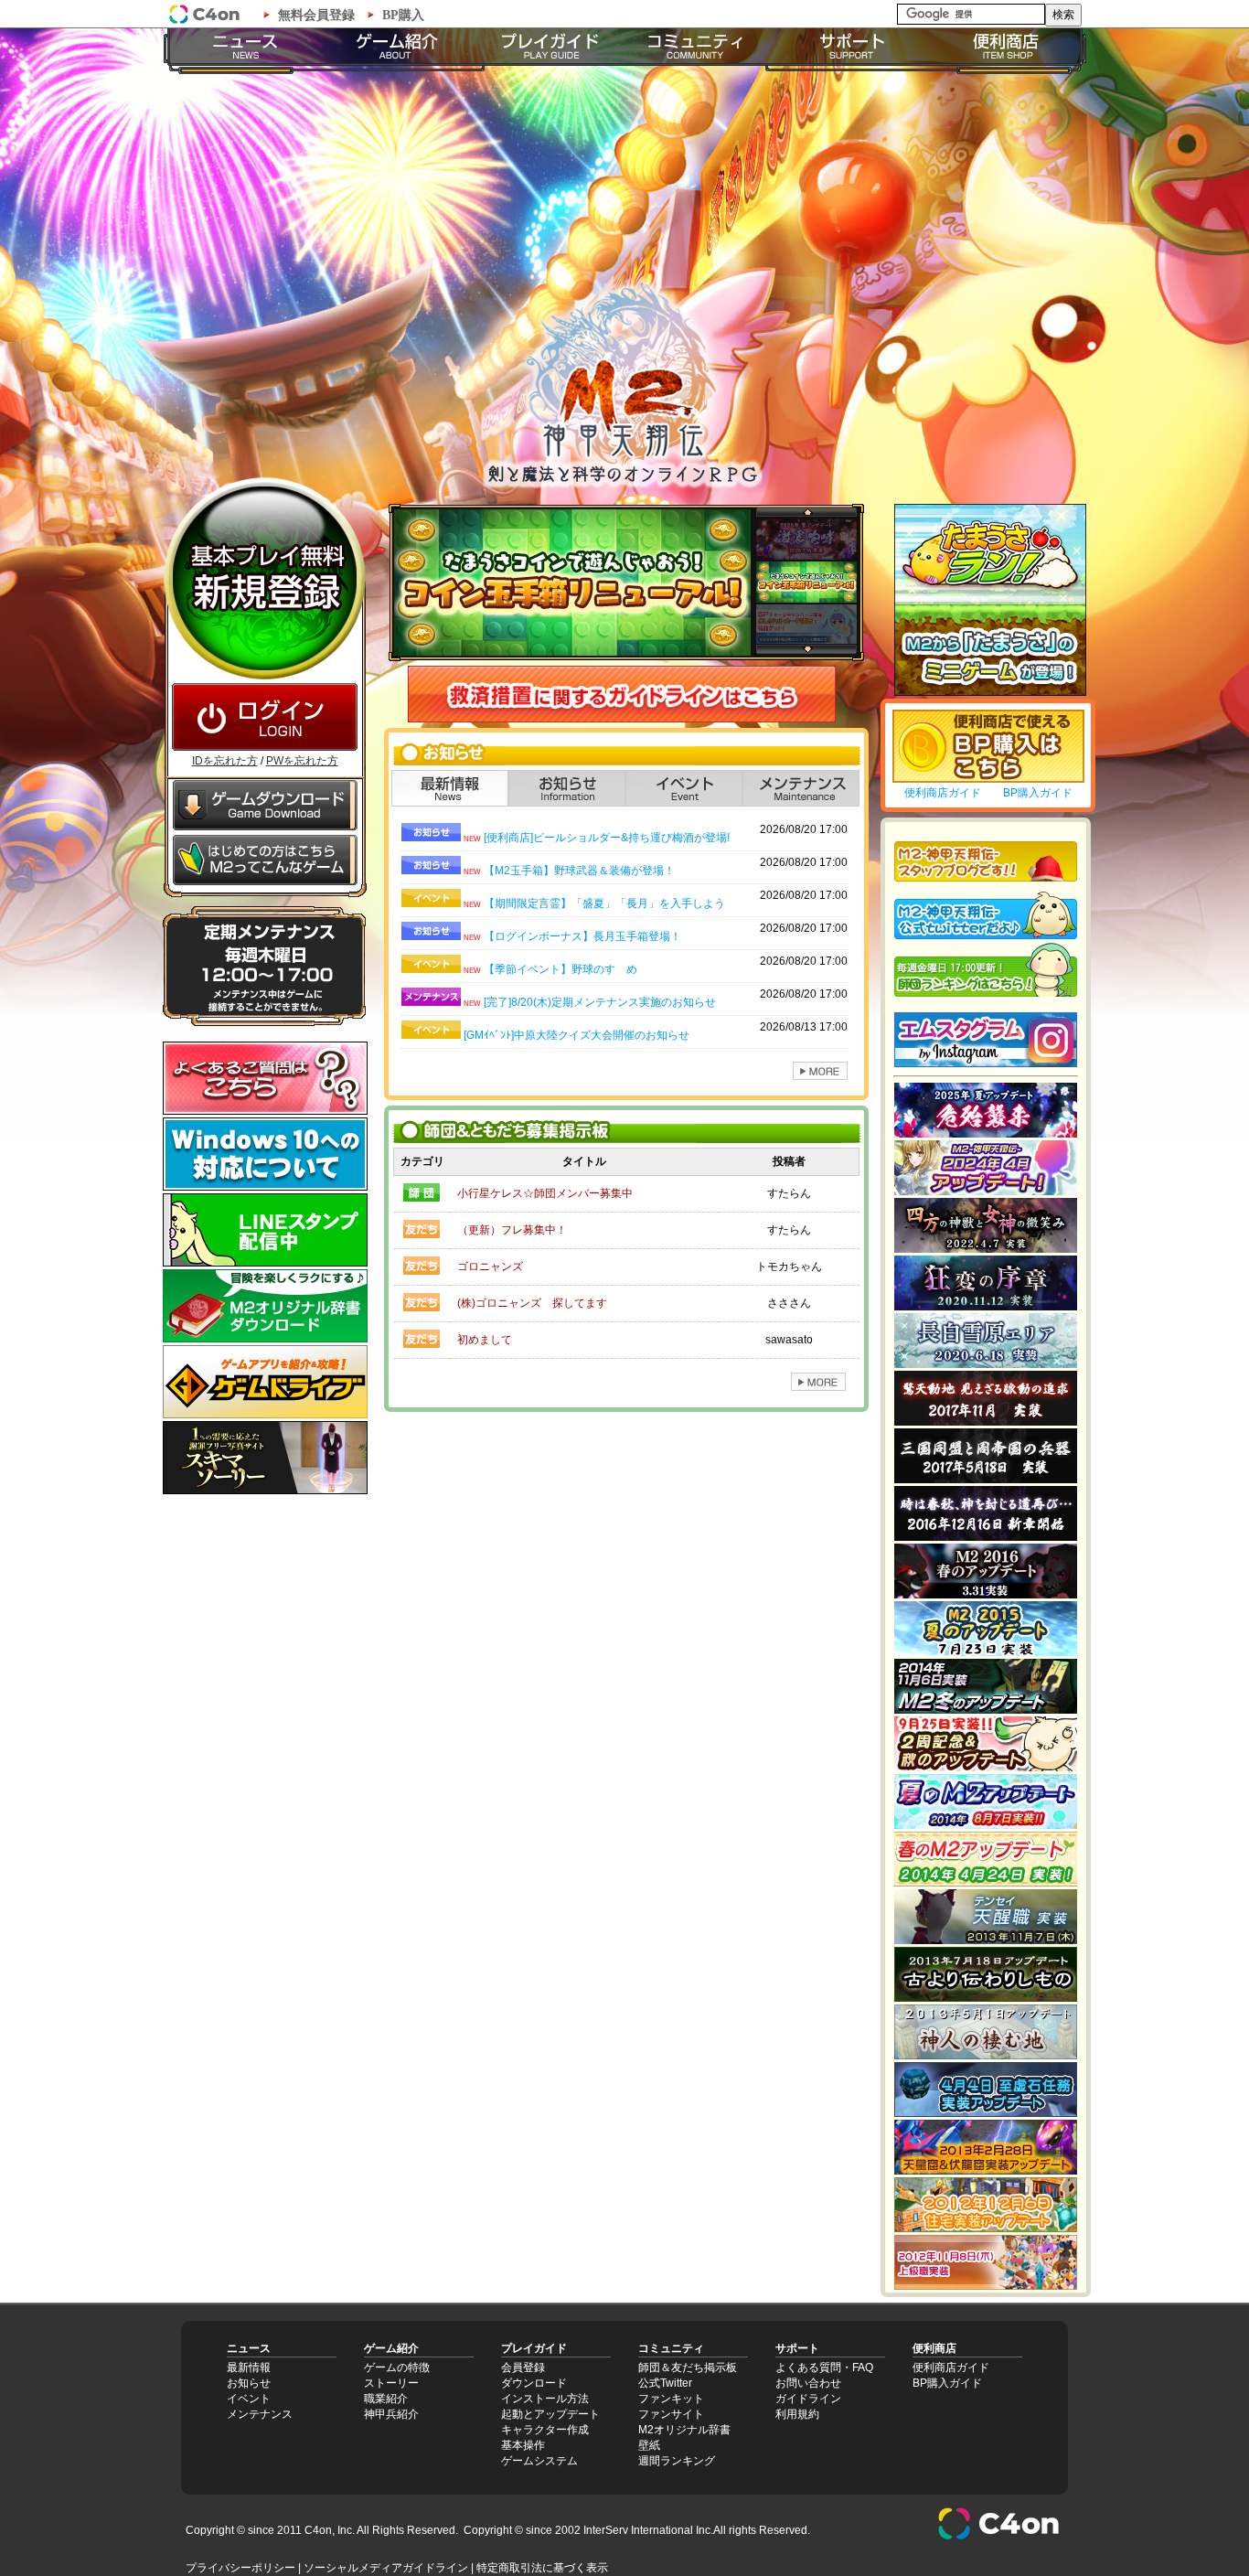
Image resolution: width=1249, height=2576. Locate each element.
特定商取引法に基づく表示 (542, 2568)
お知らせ (249, 2383)
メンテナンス (260, 2414)
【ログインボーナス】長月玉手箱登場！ (582, 936)
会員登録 (523, 2368)
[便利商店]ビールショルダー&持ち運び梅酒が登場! (607, 838)
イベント (249, 2399)
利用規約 (797, 2414)
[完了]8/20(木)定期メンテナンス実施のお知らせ (600, 1002)
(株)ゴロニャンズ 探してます (532, 1303)
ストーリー (391, 2383)
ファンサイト (671, 2414)
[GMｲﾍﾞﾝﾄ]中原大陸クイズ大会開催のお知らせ (576, 1035)
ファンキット (671, 2399)
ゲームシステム (539, 2461)
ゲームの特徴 (397, 2368)
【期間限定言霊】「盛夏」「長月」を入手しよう (604, 903)
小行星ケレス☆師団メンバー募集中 (545, 1193)
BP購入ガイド (1038, 793)
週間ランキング (677, 2461)
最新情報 (249, 2368)
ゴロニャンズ (490, 1267)
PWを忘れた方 (302, 761)
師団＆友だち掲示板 (688, 2368)
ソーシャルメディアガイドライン (386, 2568)
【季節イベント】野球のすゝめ (560, 969)
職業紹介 (386, 2399)
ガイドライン (808, 2399)
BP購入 (403, 15)
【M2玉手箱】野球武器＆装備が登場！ (579, 871)
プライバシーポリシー (240, 2568)
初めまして (485, 1340)
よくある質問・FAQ (824, 2368)
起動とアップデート (550, 2414)
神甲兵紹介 (391, 2414)
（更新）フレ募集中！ (512, 1230)
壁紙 (649, 2445)
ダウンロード (534, 2383)
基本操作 (523, 2445)
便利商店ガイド (943, 793)
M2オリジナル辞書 (684, 2430)
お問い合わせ (808, 2383)
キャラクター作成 (545, 2430)
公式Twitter (665, 2383)
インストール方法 (545, 2399)
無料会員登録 (316, 15)
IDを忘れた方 (225, 761)
